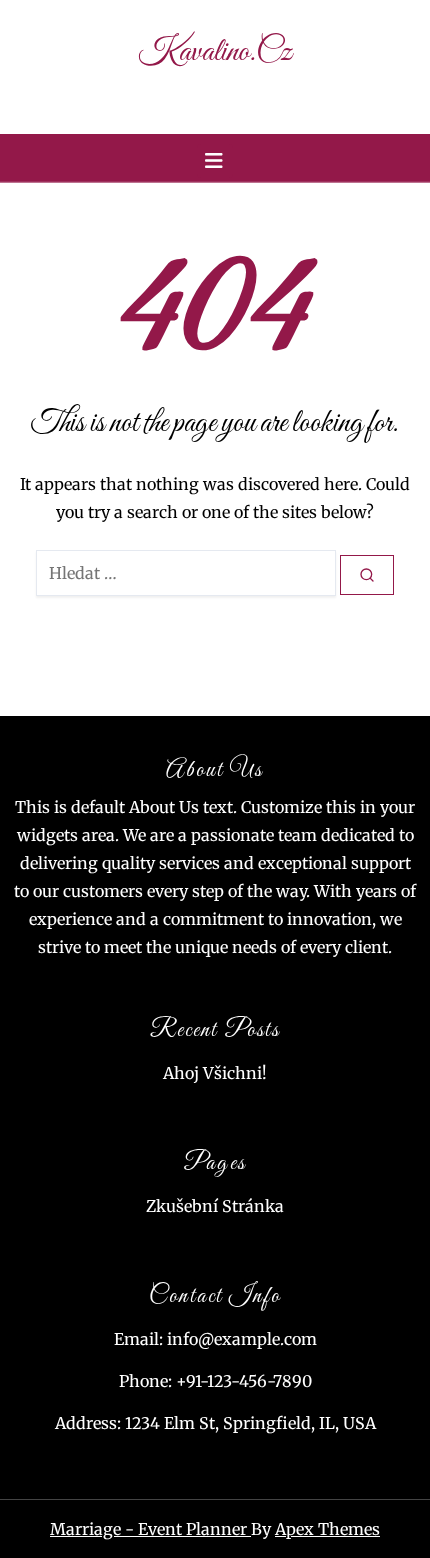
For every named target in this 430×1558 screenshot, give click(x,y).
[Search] (367, 575)
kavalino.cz (215, 52)
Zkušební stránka (215, 1206)
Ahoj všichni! (215, 1073)
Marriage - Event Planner (150, 1529)
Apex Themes (327, 1529)
